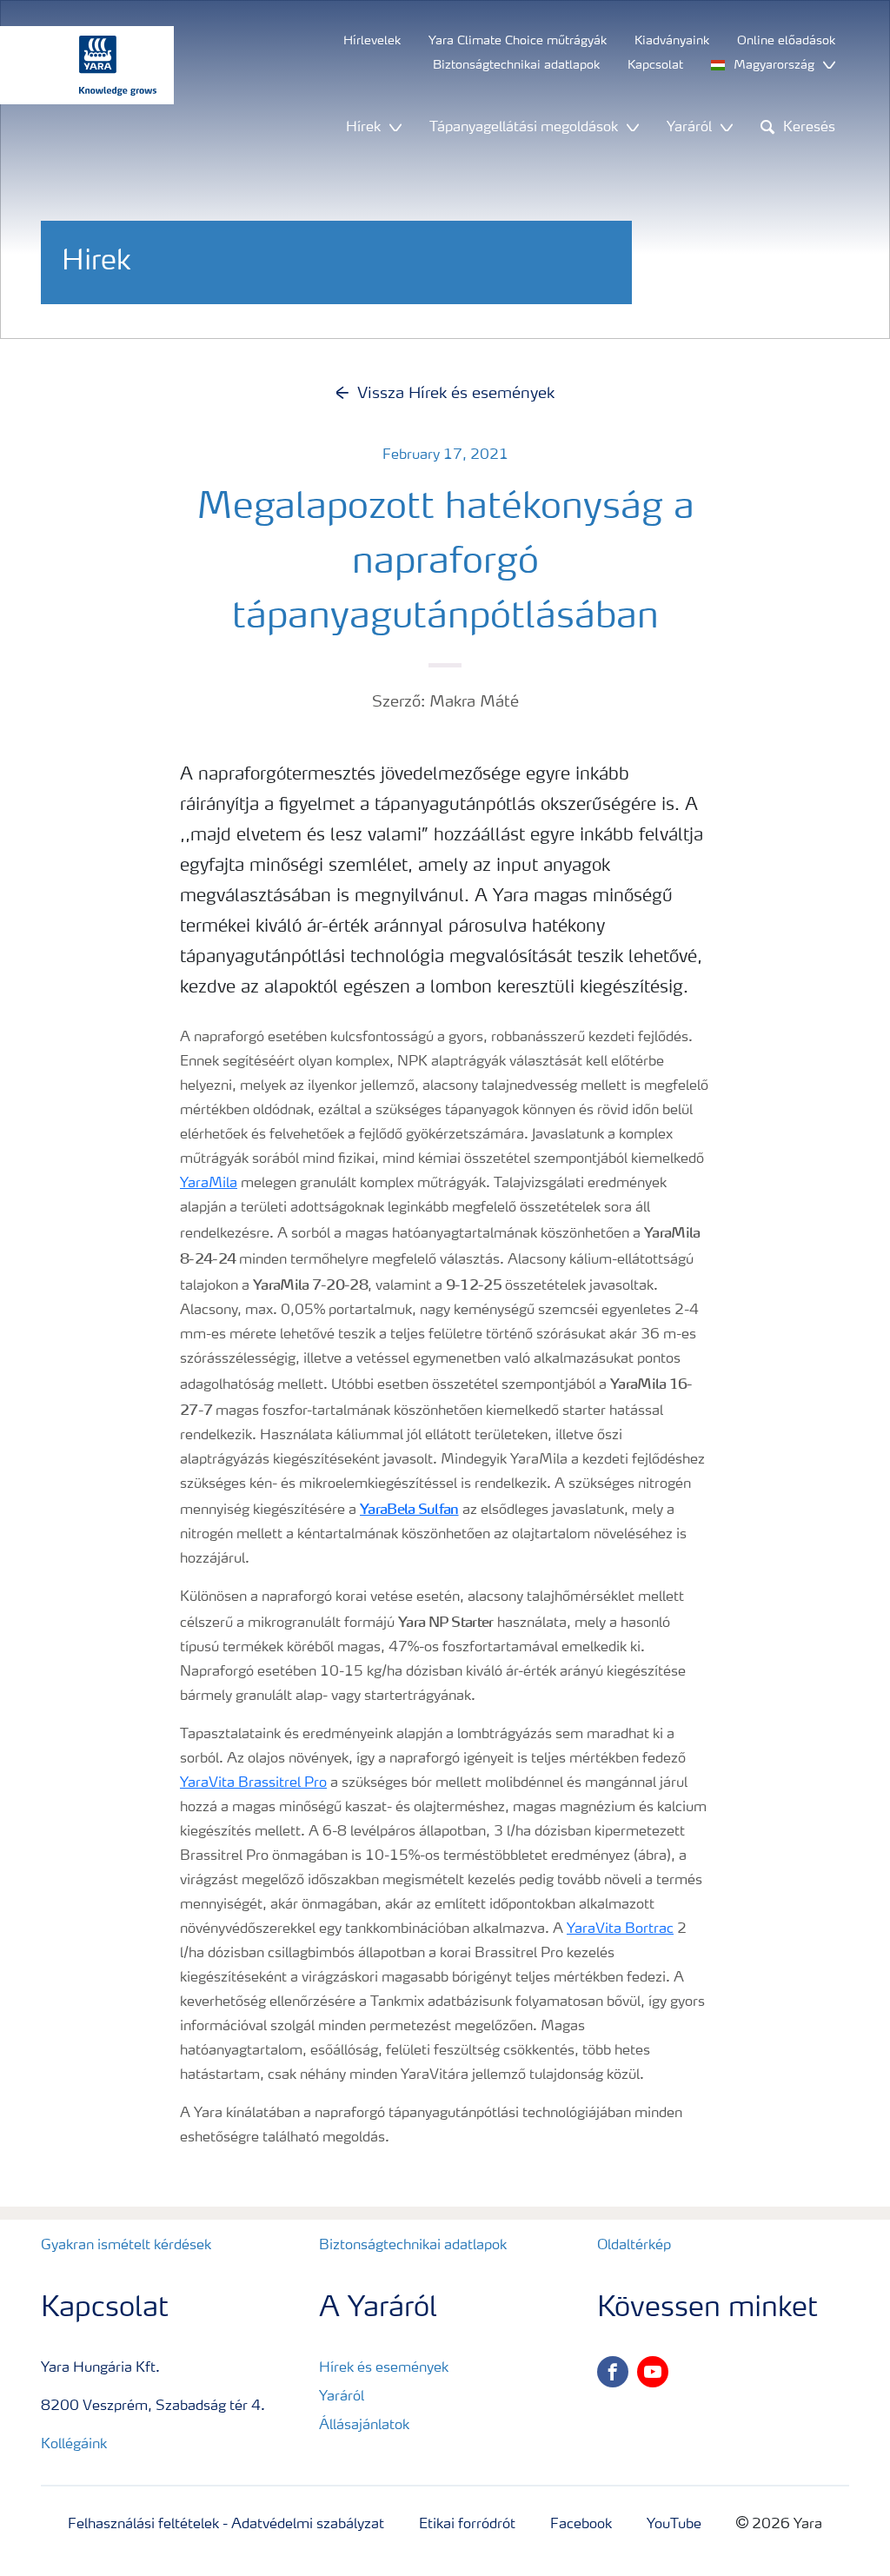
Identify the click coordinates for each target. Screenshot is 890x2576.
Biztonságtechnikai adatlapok (413, 2246)
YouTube (674, 2525)
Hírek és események (384, 2368)
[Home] (78, 65)
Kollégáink (74, 2445)
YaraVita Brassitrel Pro (253, 1783)
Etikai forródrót (467, 2525)
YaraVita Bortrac (620, 1929)
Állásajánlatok (364, 2426)
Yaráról (342, 2397)
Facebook (581, 2525)
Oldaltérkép (634, 2246)
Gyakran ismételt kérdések (126, 2246)
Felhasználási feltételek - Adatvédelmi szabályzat (226, 2525)
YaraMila (209, 1184)
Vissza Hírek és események (456, 394)
